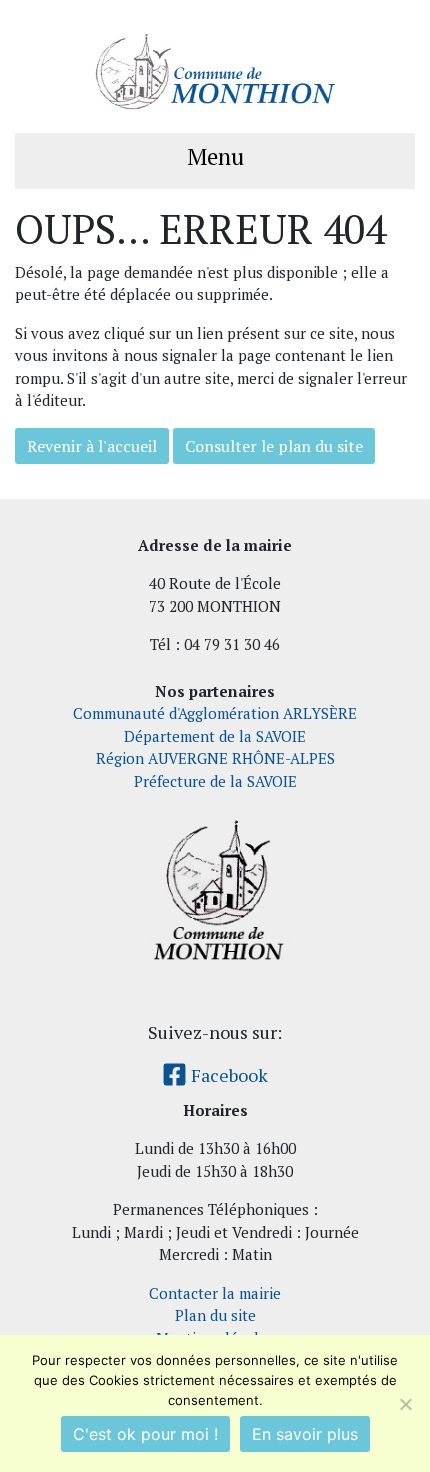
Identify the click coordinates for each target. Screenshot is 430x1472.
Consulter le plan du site (274, 446)
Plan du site (215, 1315)
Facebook (227, 1075)
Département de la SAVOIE (215, 736)
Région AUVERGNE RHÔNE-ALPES (215, 758)
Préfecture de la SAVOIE (215, 781)
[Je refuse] (405, 1404)
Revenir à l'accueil (92, 446)
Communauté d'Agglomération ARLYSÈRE (215, 713)
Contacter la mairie (215, 1293)
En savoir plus (305, 1434)
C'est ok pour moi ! (145, 1434)
